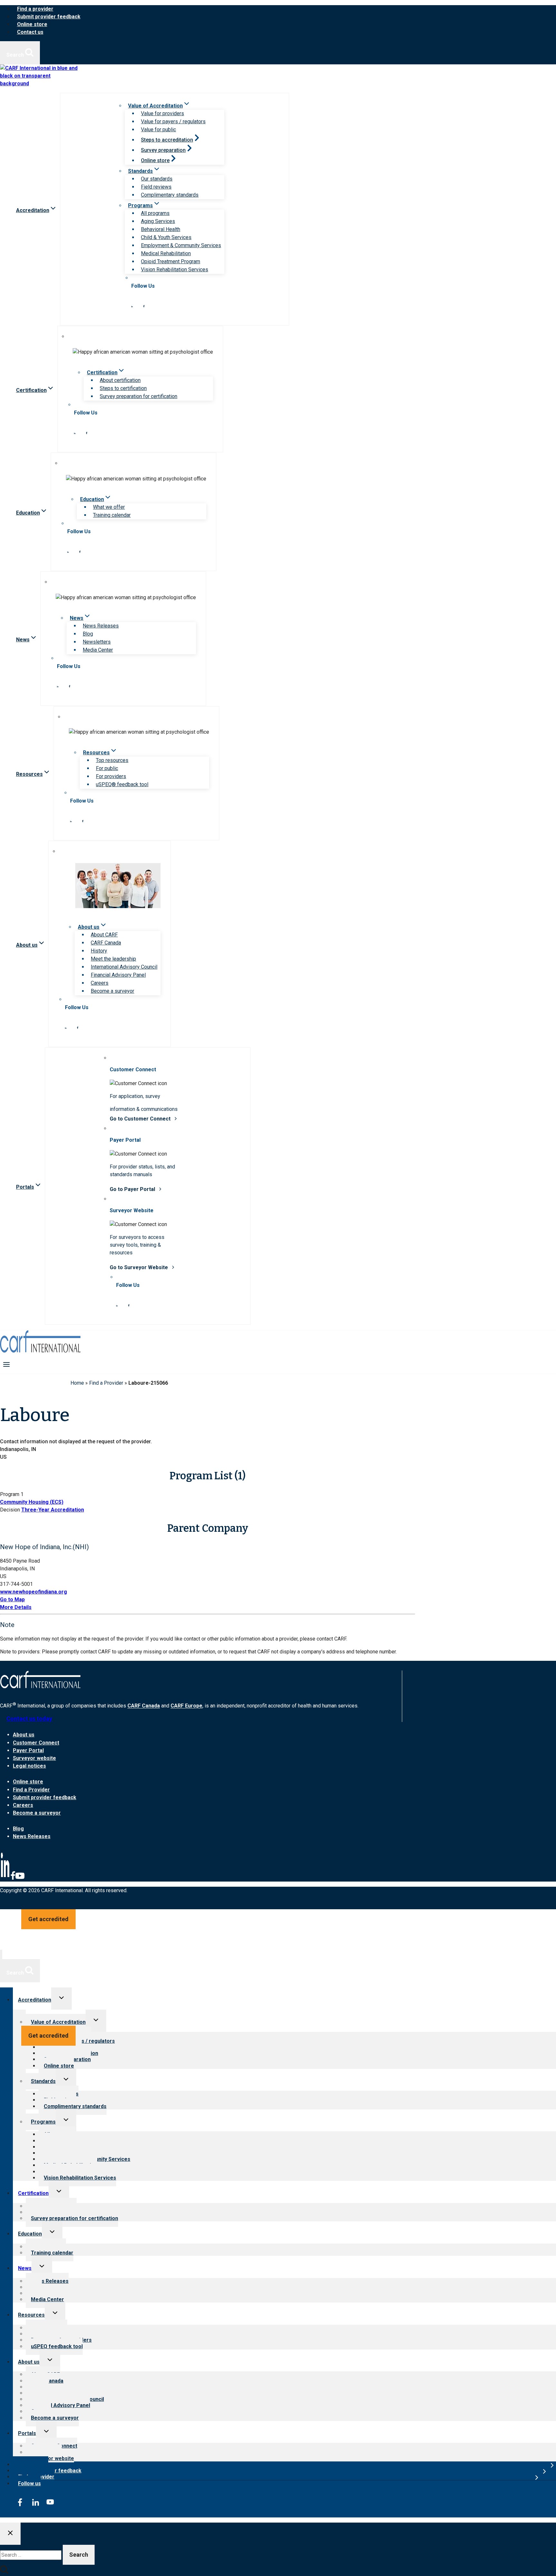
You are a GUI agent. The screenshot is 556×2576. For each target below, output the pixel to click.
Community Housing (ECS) (32, 1502)
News (25, 2268)
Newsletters (97, 642)
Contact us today (29, 1719)
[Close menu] (1, 1954)
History (99, 951)
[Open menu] (7, 1364)
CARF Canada (106, 943)
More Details (16, 1607)
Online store (32, 24)
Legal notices (29, 1766)
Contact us (30, 32)
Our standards (157, 179)
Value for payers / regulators (173, 121)
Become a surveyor (112, 991)
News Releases (101, 626)
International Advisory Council (124, 967)
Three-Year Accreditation (53, 1510)
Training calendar (112, 515)
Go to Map (12, 1600)
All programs (155, 213)
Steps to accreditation (167, 140)
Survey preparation (163, 150)
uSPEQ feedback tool (57, 2346)
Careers (100, 983)
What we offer (109, 507)
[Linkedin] (5, 1879)
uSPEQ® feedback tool (122, 784)
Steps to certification (123, 388)
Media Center (98, 650)
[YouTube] (20, 1879)
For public (107, 768)
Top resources (112, 760)
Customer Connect (36, 1743)
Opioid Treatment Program (171, 261)
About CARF (104, 935)
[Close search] (10, 2534)
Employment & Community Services (181, 245)
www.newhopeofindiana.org (33, 1592)
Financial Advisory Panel (118, 975)
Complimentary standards (170, 195)
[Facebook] (13, 1879)
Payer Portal (28, 1750)
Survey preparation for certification (139, 396)
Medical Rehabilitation (166, 253)
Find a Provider (106, 1383)
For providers (111, 776)
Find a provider (35, 9)
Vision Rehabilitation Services (175, 270)
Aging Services (158, 221)
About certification (120, 380)
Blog (88, 634)
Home (77, 1383)
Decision (10, 1510)
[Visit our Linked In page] (132, 306)
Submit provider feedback (49, 17)
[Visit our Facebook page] (144, 306)
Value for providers (162, 113)
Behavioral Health (161, 229)
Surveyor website (34, 1758)
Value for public (158, 130)
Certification (33, 2193)
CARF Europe (186, 1706)
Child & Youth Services (166, 237)
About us (24, 1735)
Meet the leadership (113, 959)
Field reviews (156, 187)
